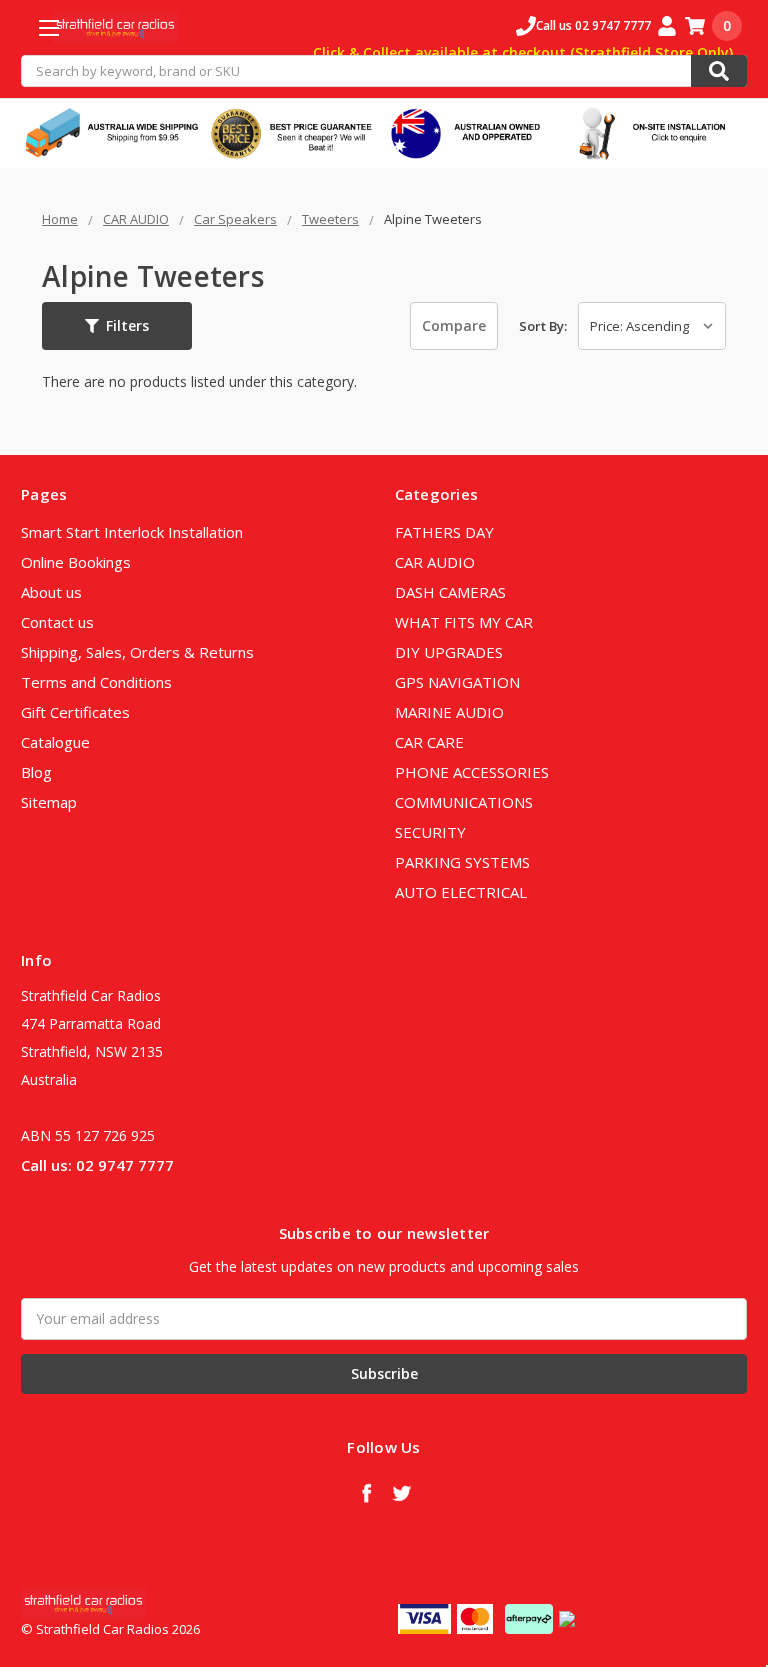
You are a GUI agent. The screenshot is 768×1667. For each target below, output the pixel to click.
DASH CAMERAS (450, 592)
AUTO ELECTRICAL (461, 892)
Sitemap (49, 802)
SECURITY (430, 832)
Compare (454, 325)
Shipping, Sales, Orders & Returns (137, 652)
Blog (36, 772)
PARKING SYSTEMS (462, 862)
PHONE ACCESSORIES (472, 772)
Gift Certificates (75, 712)
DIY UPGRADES (449, 652)
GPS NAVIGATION (457, 682)
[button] (117, 326)
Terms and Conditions (96, 682)
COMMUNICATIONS (464, 802)
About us (51, 592)
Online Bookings (76, 562)
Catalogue (55, 742)
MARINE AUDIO (449, 712)
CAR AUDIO (435, 562)
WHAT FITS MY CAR (464, 622)
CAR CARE (429, 742)
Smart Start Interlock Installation (132, 532)
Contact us (57, 622)
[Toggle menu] (48, 27)
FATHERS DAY (444, 532)
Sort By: (543, 326)
